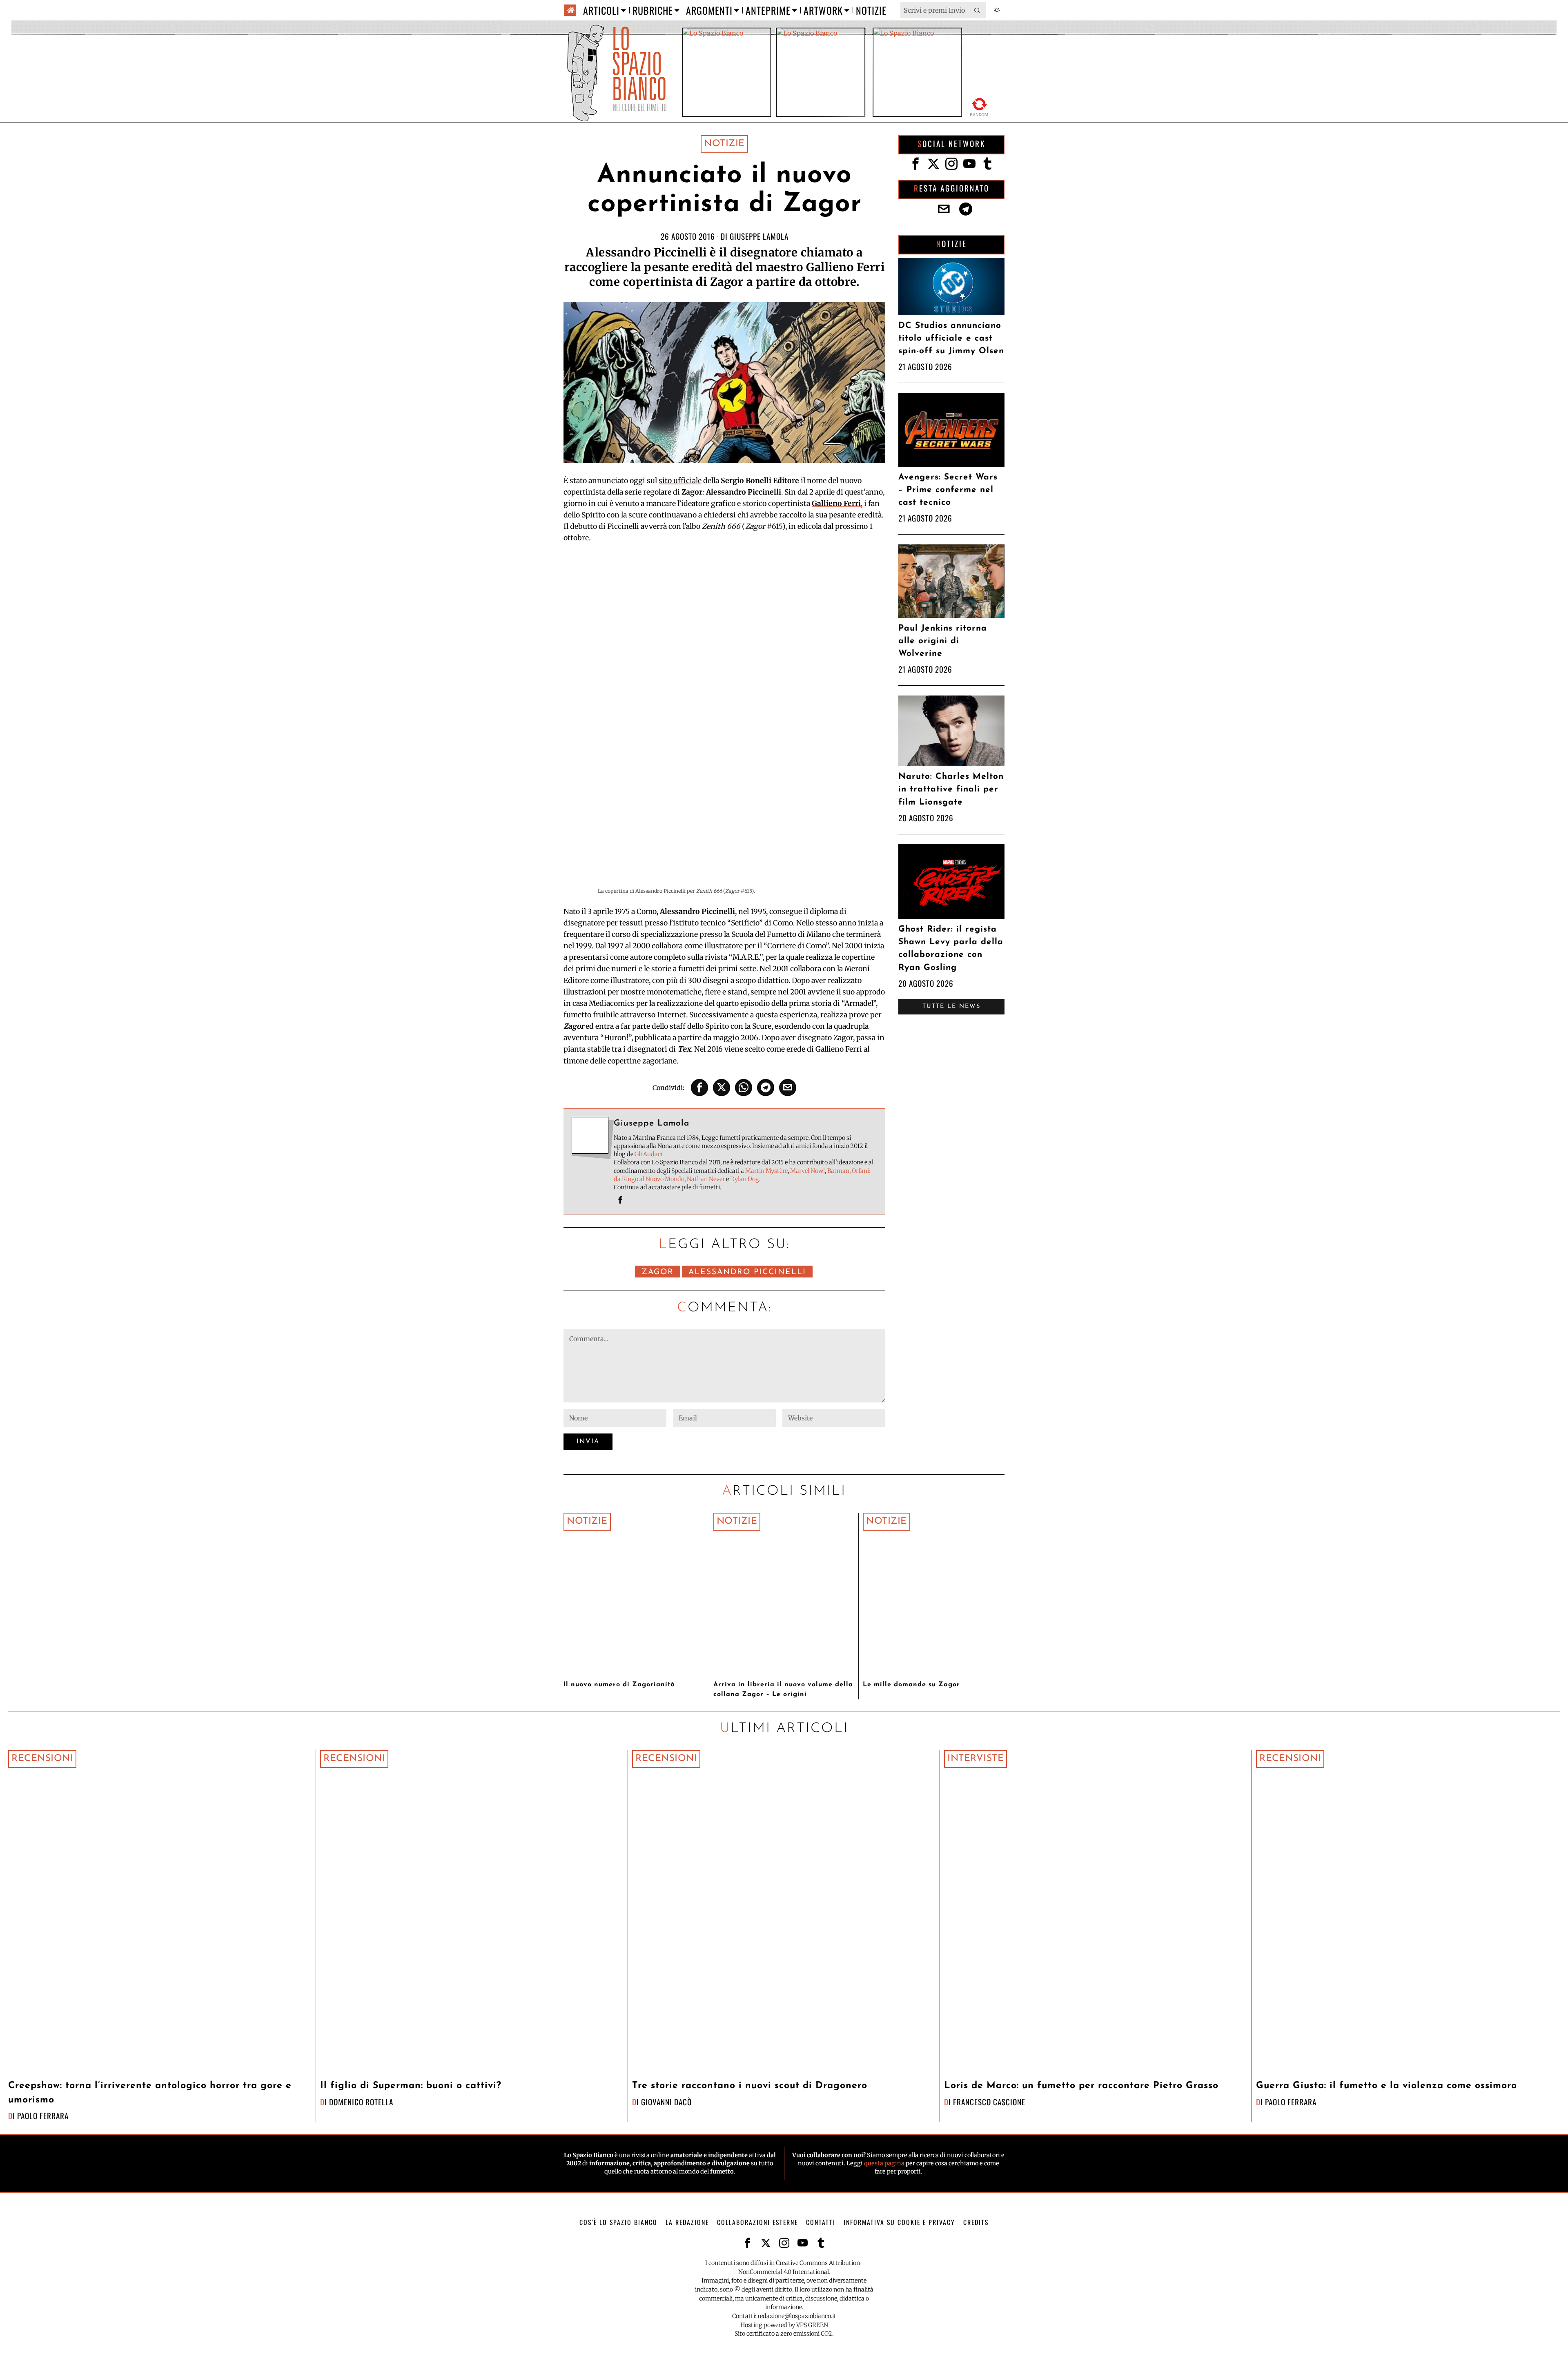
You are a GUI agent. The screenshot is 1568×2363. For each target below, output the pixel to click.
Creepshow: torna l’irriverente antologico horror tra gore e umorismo (150, 2093)
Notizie (724, 144)
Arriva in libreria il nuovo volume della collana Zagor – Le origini (783, 1690)
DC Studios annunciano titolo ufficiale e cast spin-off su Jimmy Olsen (951, 338)
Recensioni (42, 1759)
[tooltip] (699, 1088)
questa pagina (884, 2163)
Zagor (658, 1272)
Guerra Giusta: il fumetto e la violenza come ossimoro (1386, 2086)
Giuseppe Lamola (759, 236)
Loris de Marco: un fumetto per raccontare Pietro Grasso (1081, 2086)
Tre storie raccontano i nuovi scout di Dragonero (750, 2086)
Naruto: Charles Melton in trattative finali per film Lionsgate (951, 789)
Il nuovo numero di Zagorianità (619, 1685)
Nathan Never (706, 1179)
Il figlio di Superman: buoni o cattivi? (411, 2086)
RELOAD (979, 106)
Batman (838, 1171)
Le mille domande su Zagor (911, 1685)
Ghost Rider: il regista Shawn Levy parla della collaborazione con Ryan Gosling (951, 949)
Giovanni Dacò (666, 2102)
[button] (978, 10)
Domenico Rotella (361, 2102)
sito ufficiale (680, 481)
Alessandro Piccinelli (747, 1272)
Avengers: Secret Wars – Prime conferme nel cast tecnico (948, 490)
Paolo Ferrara (43, 2116)
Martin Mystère (766, 1171)
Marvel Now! (807, 1171)
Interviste (976, 1759)
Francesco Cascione (989, 2102)
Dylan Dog (745, 1179)
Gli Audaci (648, 1154)
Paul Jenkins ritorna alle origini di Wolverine (943, 641)
